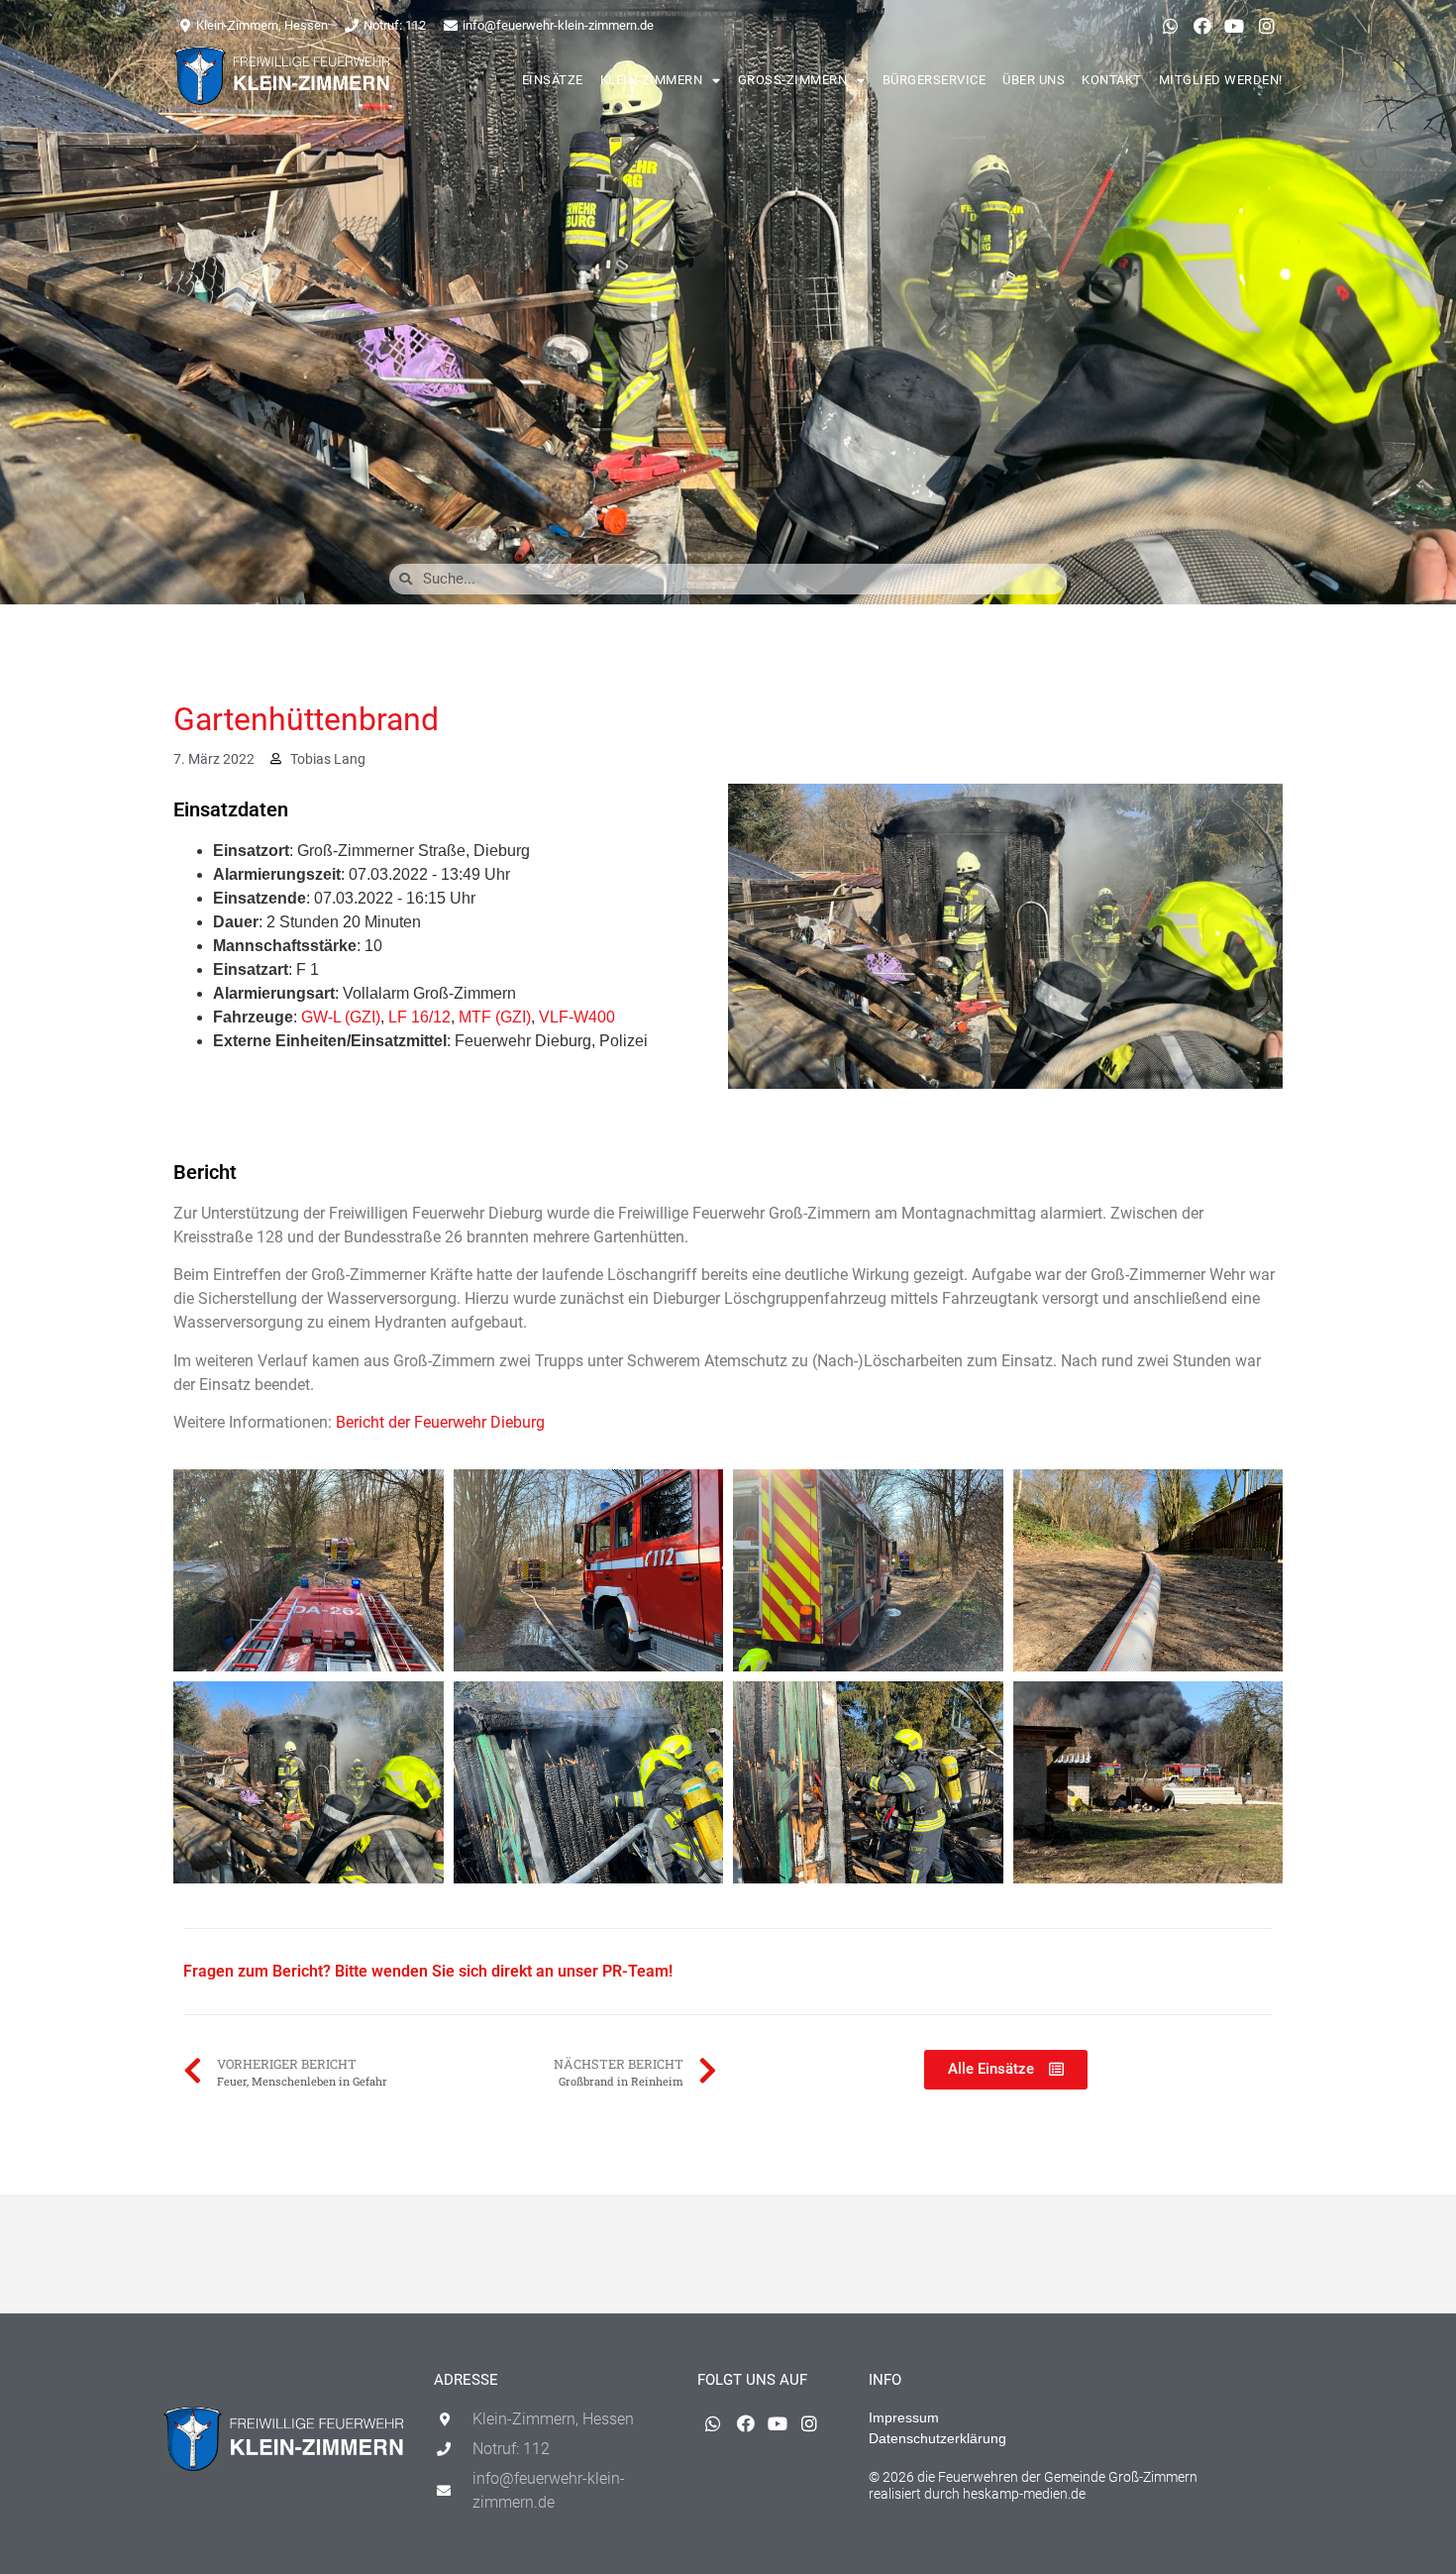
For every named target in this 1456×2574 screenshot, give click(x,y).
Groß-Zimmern (793, 80)
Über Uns (1034, 80)
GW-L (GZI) (341, 1017)
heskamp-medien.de (1024, 2494)
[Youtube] (1234, 26)
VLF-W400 (577, 1017)
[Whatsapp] (1170, 26)
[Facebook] (1202, 26)
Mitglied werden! (1221, 80)
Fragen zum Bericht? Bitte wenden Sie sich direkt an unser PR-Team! (428, 1971)
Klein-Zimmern (652, 80)
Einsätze (553, 80)
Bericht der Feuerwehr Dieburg (440, 1422)
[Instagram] (1267, 26)
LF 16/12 (419, 1017)
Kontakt (1112, 80)
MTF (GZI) (495, 1017)
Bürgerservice (935, 80)
